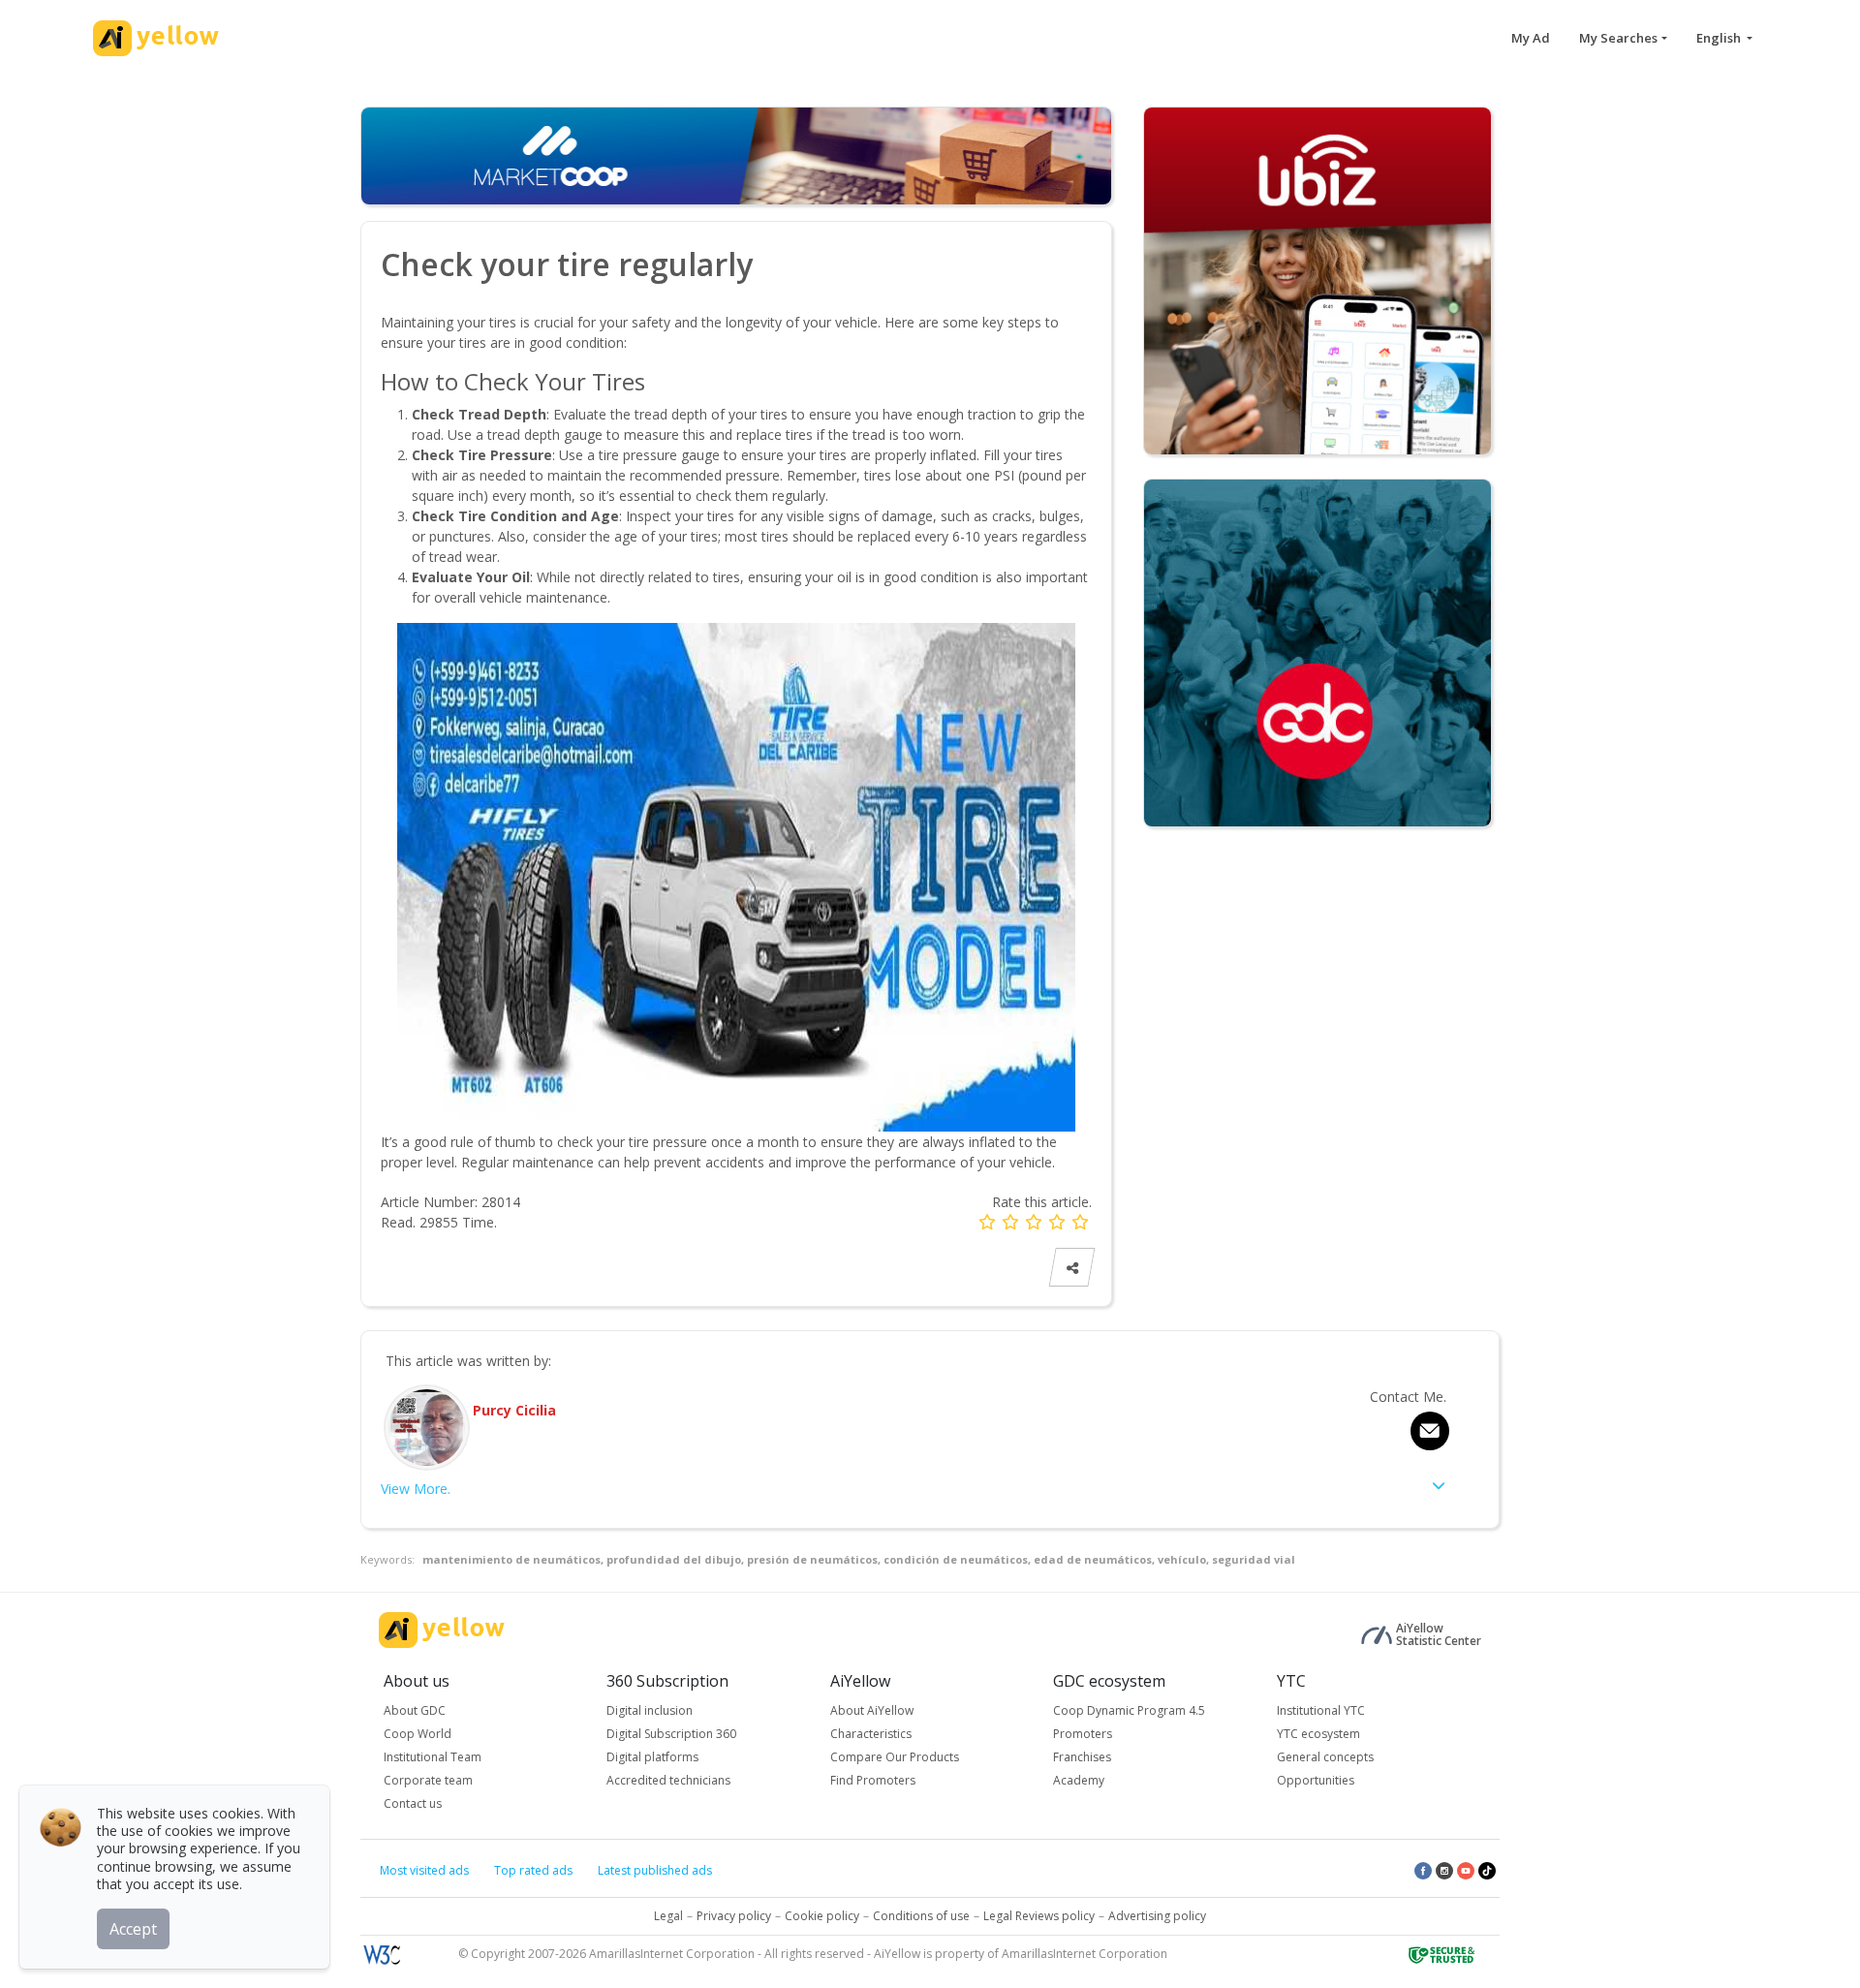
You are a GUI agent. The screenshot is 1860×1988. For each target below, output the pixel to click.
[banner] (1317, 280)
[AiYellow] (442, 1630)
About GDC (415, 1710)
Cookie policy (822, 1916)
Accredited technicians (668, 1780)
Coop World (418, 1734)
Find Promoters (873, 1780)
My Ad (1531, 38)
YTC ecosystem (1318, 1734)
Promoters (1083, 1734)
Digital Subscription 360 (671, 1734)
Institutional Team (433, 1757)
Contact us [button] (413, 1803)
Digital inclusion (650, 1710)
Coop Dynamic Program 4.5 (1129, 1710)
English (1720, 38)
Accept (133, 1929)
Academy (1079, 1780)
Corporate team (428, 1780)
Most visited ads (424, 1870)
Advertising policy (1157, 1916)
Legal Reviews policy (1039, 1916)
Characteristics (871, 1734)
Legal (668, 1916)
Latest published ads (655, 1870)
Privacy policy (734, 1916)
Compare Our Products (895, 1757)
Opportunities (1316, 1780)
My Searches (1618, 38)
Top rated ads (533, 1870)
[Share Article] (1072, 1268)
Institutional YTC (1321, 1710)
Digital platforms (652, 1757)
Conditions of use (921, 1916)
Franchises (1082, 1757)
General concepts (1325, 1757)
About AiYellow (872, 1710)
